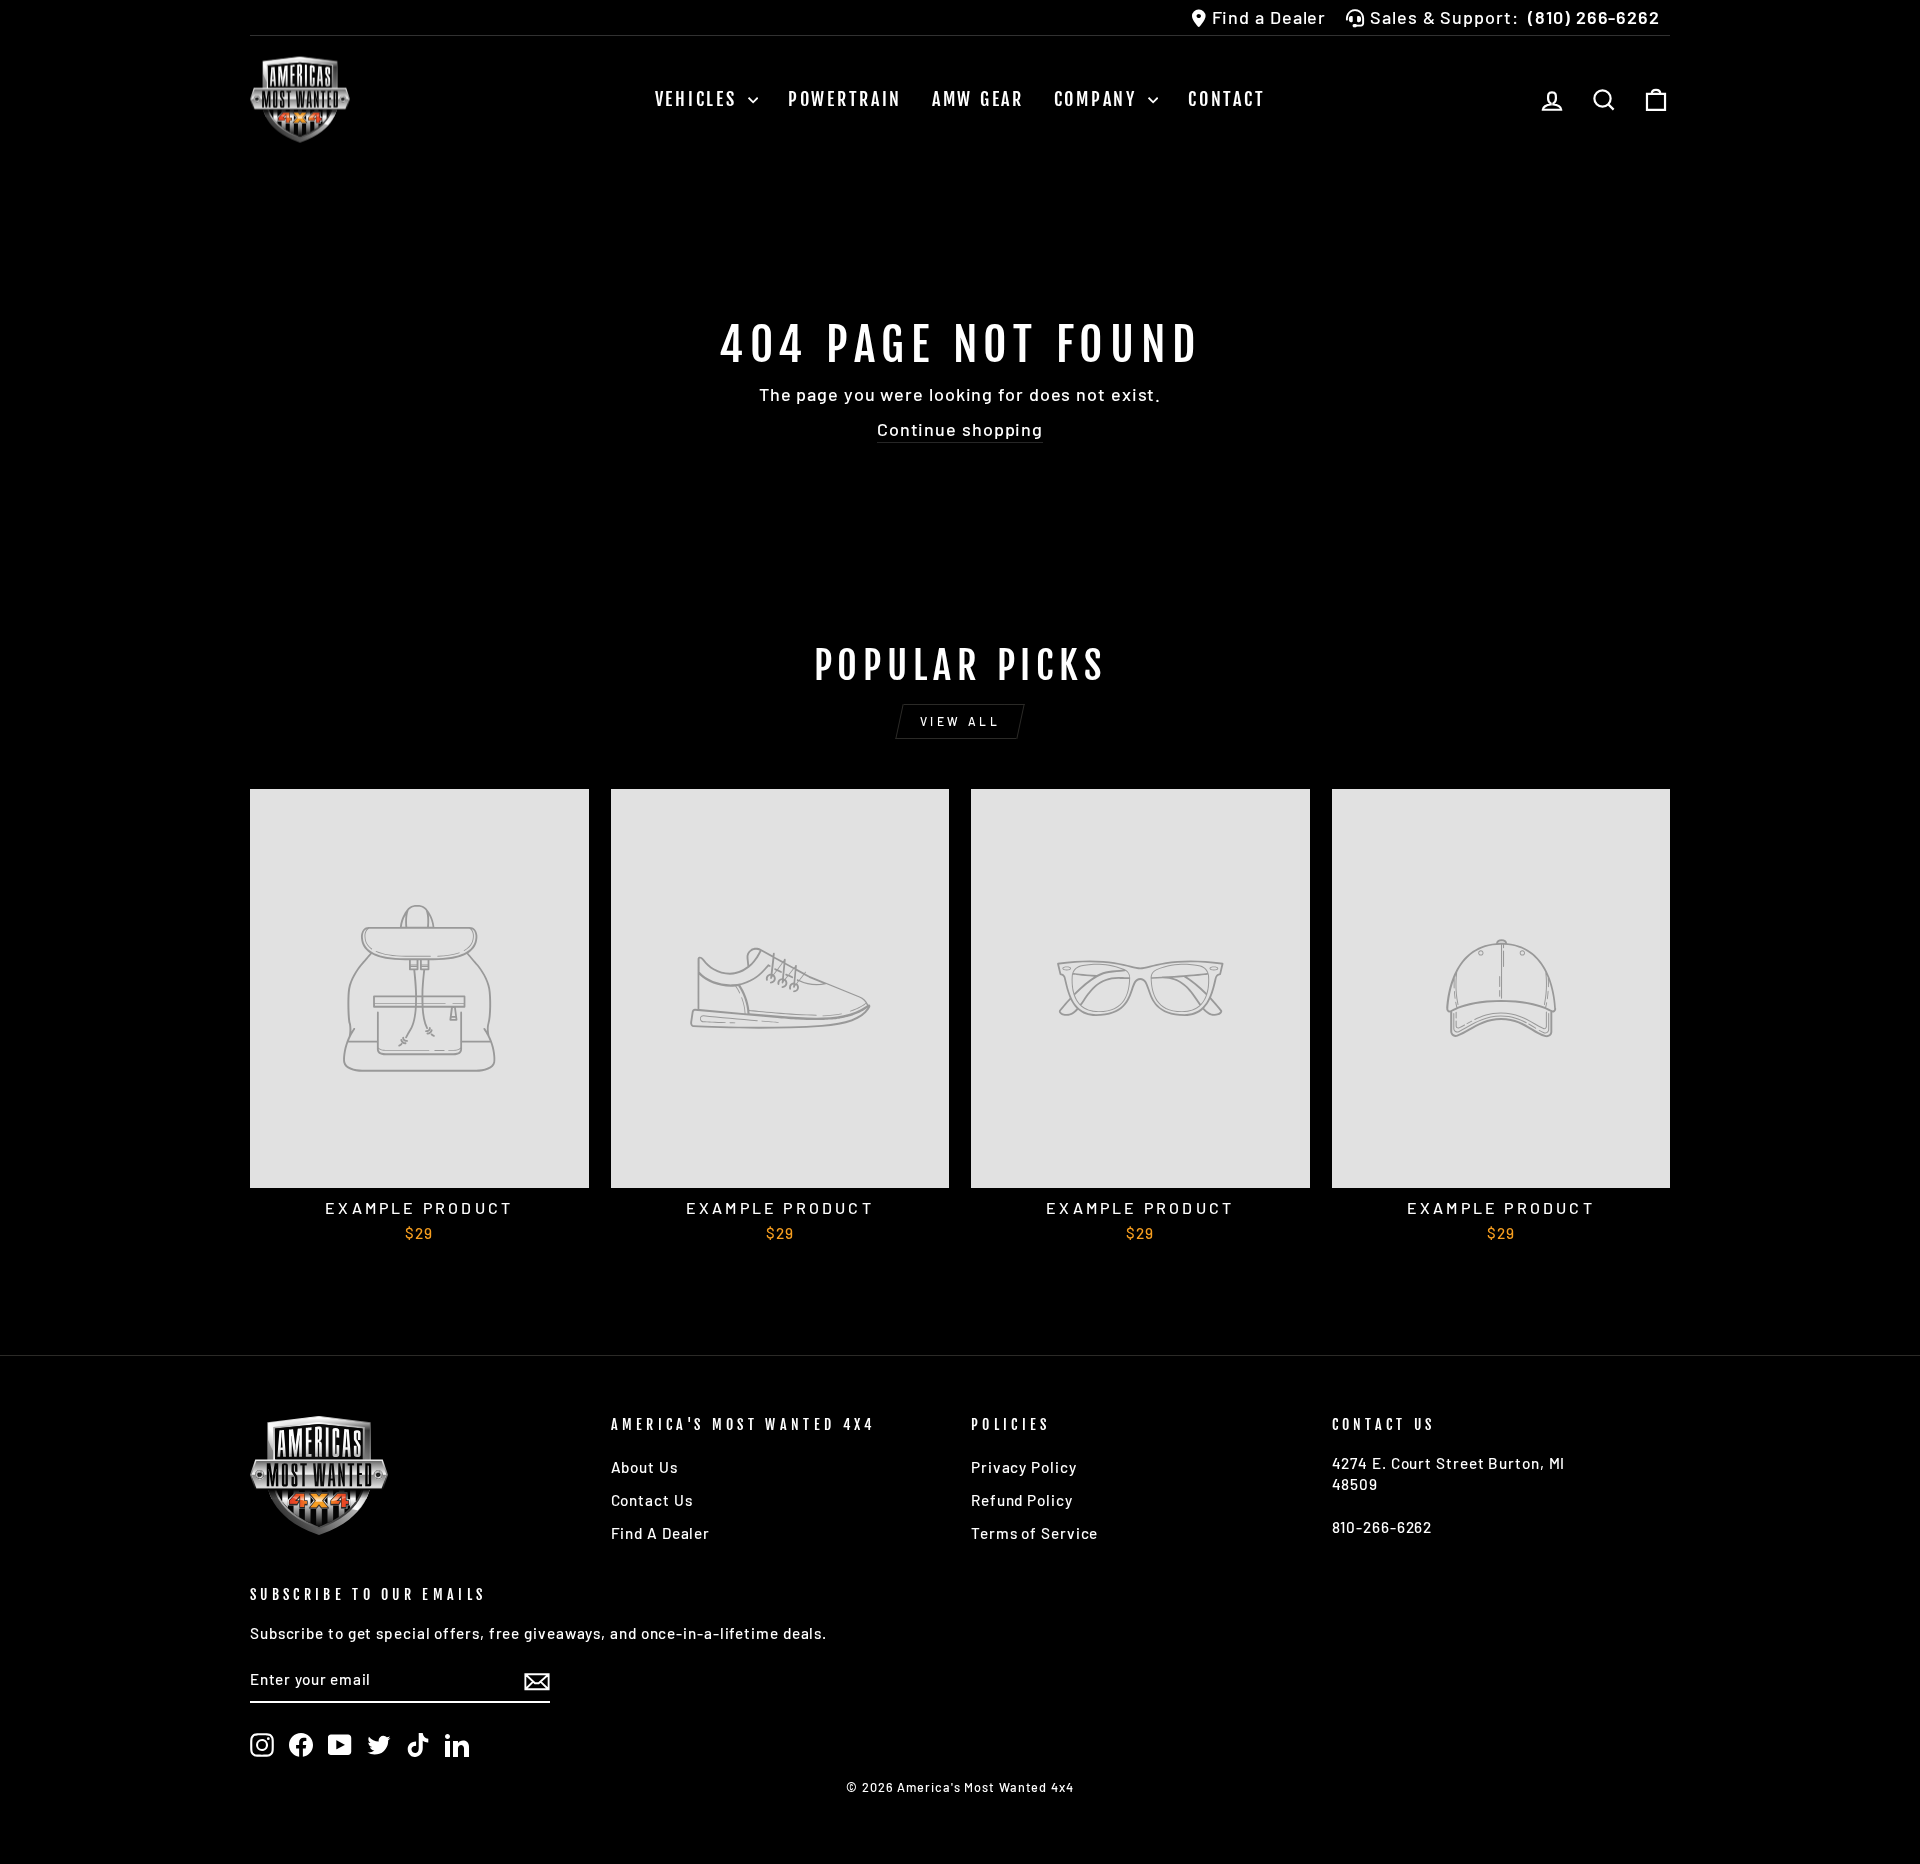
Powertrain (845, 99)
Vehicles (699, 99)
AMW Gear (978, 99)
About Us (644, 1467)
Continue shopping (960, 429)
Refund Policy (1022, 1500)
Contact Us (652, 1500)
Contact (1226, 99)
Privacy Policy (1024, 1467)
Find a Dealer (1269, 17)
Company (1099, 99)
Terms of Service (1034, 1533)
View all (960, 721)
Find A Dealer (661, 1533)
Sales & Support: (1515, 17)
